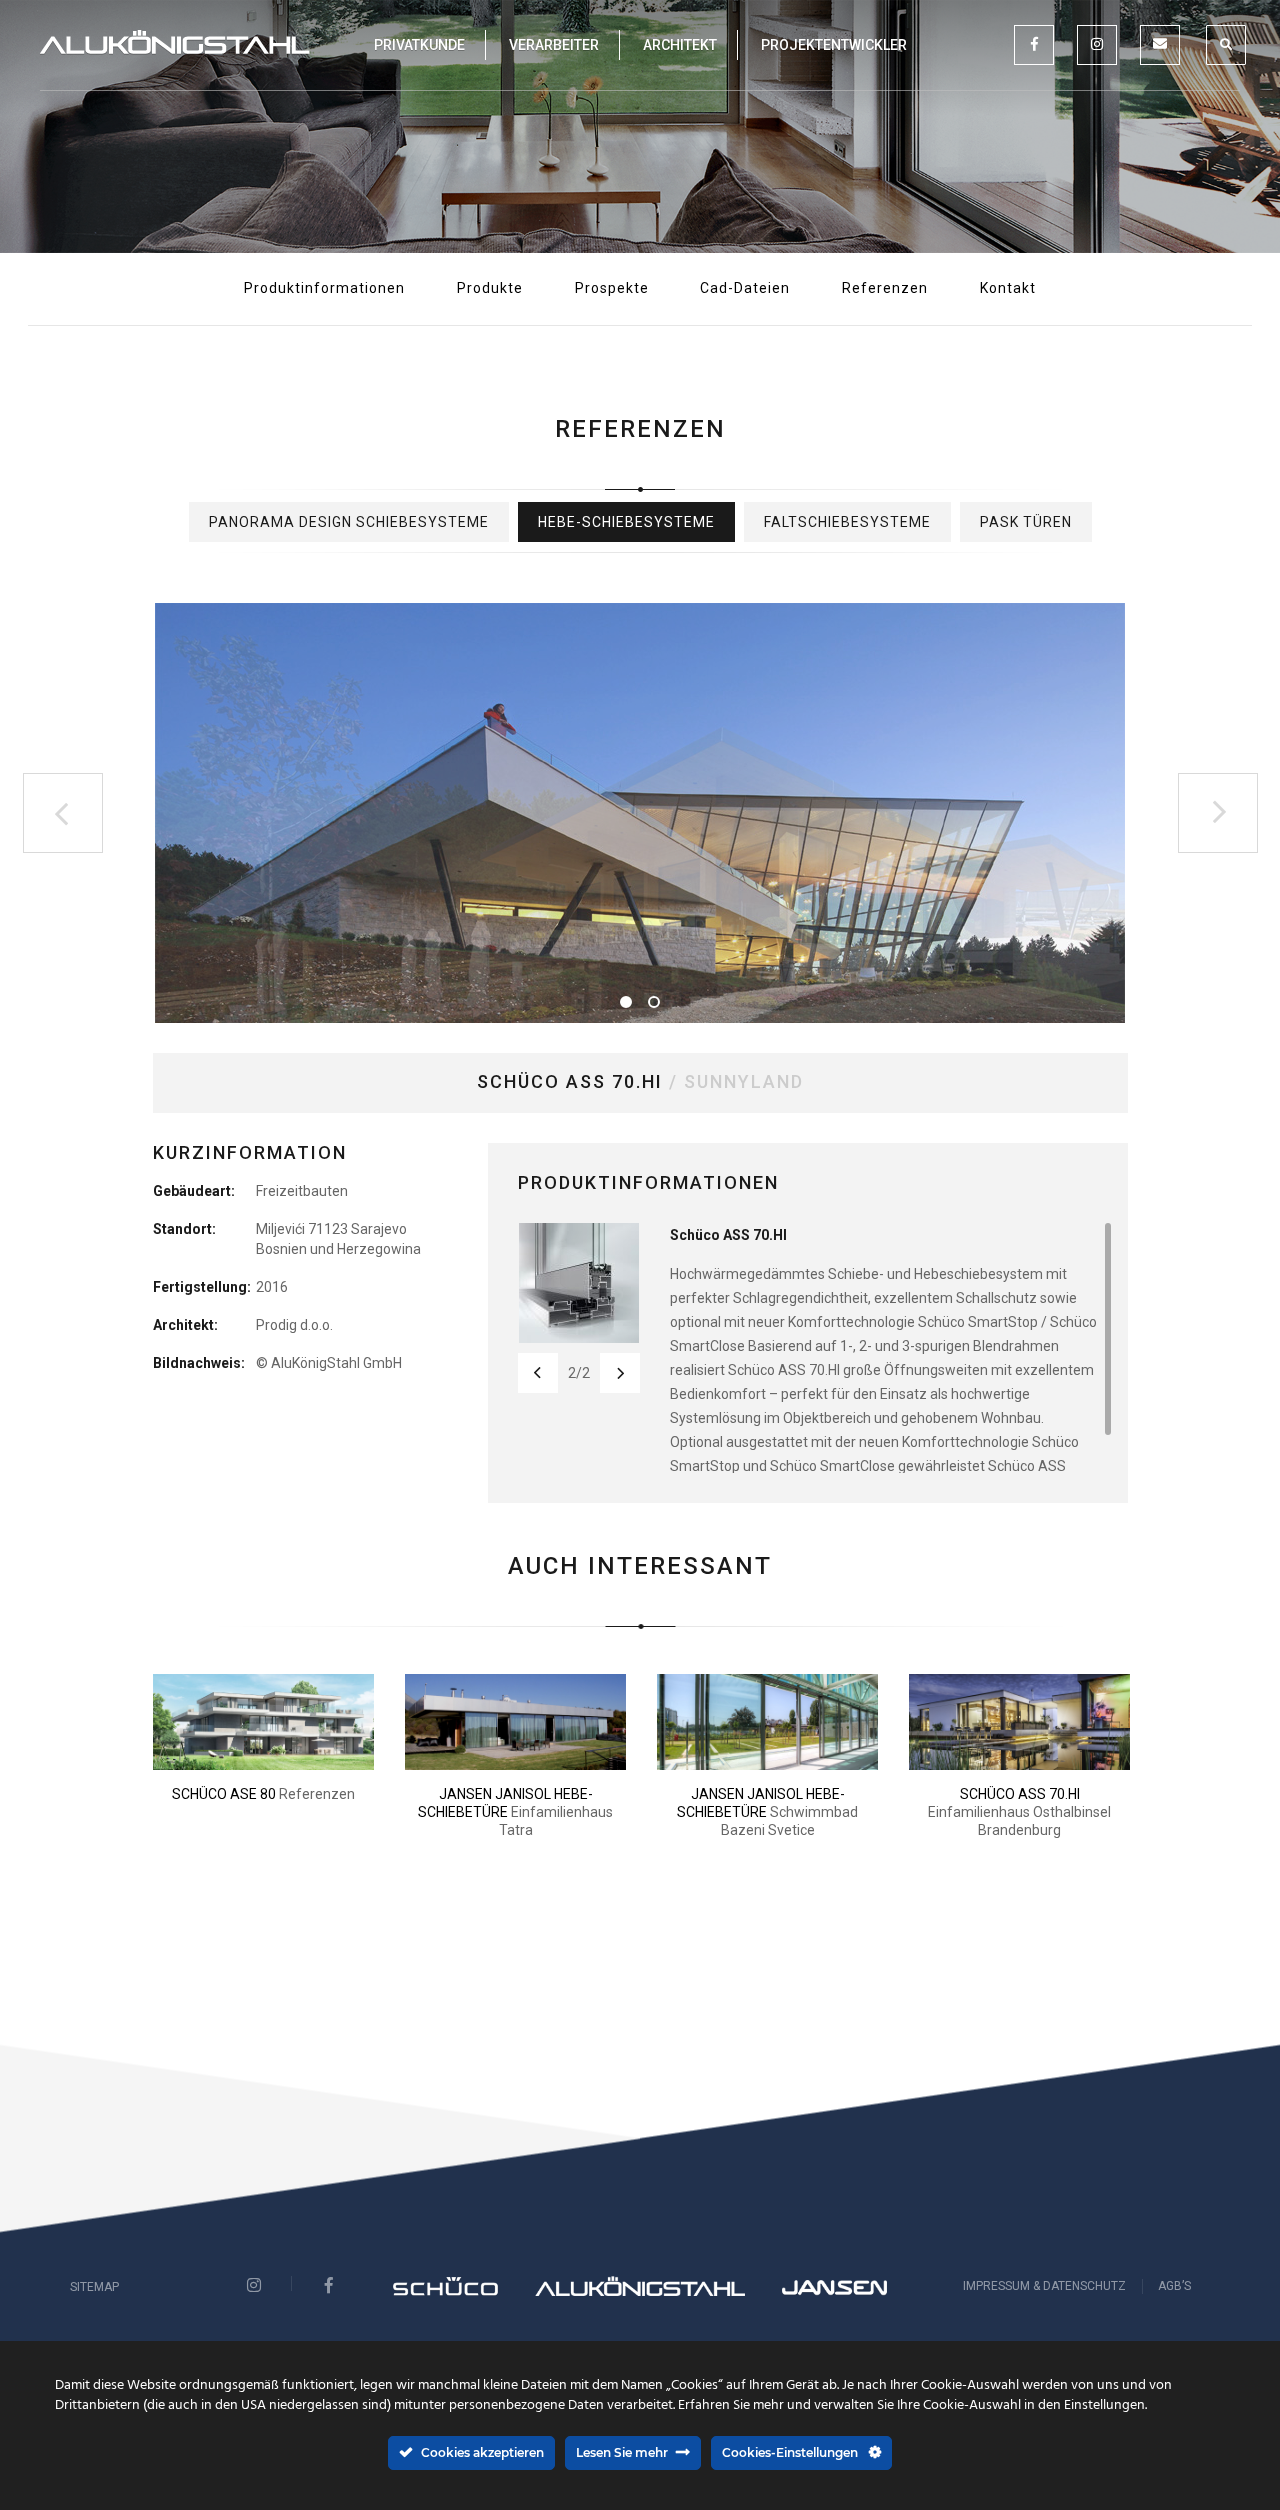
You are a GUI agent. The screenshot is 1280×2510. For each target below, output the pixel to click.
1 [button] (626, 1002)
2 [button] (654, 1002)
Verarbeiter (554, 45)
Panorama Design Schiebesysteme (349, 522)
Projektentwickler (834, 45)
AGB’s (1174, 2286)
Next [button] (1218, 813)
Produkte (490, 288)
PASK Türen (1026, 522)
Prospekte (612, 288)
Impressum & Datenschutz (1044, 2286)
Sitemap (94, 2287)
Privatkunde (419, 45)
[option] (640, 813)
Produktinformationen (324, 288)
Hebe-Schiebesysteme (626, 522)
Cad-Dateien (745, 288)
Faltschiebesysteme (847, 522)
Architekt (680, 45)
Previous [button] (63, 813)
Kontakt (1008, 288)
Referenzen (885, 288)
